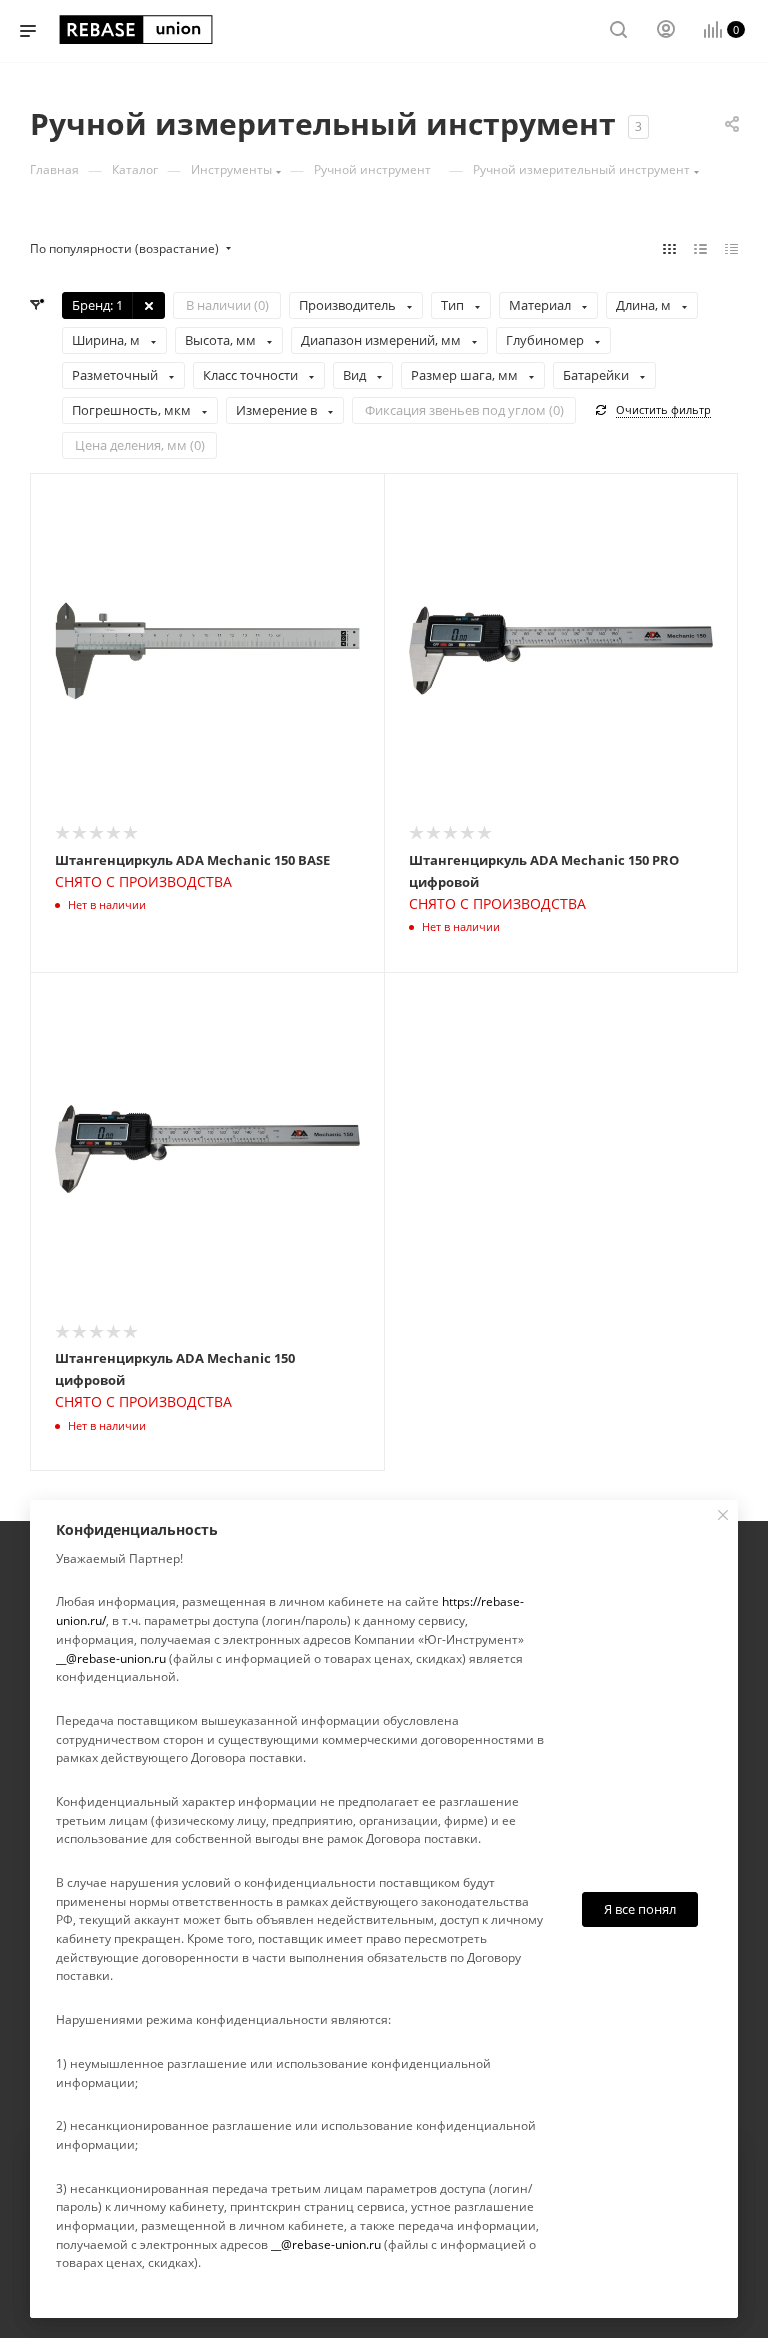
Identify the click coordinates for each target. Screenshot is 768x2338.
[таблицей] (731, 249)
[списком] (700, 249)
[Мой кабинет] (666, 31)
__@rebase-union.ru (111, 1658)
